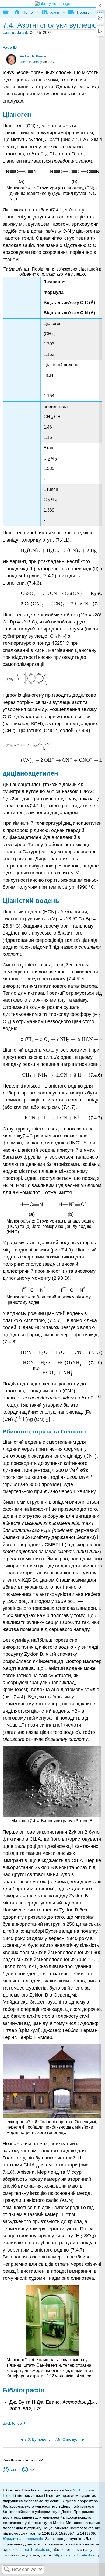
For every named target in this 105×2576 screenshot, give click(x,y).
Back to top (12, 2423)
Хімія (55, 12)
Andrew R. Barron (33, 56)
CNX (51, 62)
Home (28, 12)
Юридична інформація (23, 2539)
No (32, 2470)
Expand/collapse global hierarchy (9, 12)
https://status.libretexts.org (76, 2555)
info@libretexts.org (36, 2549)
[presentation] (77, 140)
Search (7, 2570)
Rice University (31, 62)
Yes (13, 2470)
